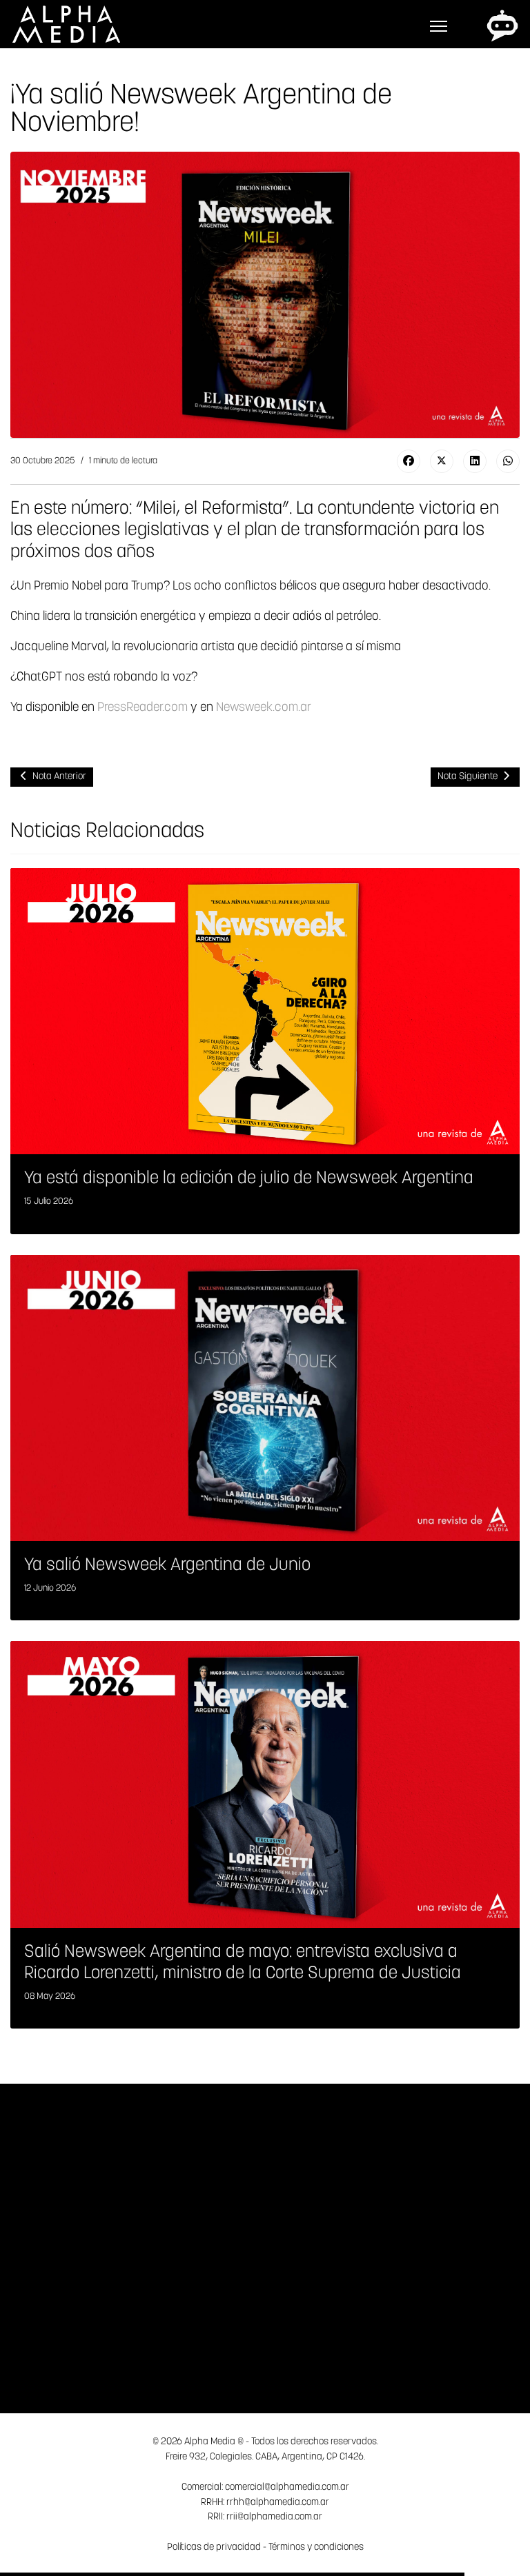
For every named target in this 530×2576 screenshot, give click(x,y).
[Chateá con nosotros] (502, 26)
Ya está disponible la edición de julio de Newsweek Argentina (249, 1179)
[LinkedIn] (475, 461)
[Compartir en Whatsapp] (508, 461)
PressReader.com (143, 708)
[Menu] (439, 26)
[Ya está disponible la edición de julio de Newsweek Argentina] (265, 1011)
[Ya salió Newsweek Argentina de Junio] (265, 1398)
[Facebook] (409, 461)
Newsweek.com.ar (264, 708)
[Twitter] (442, 461)
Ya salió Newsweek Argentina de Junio (167, 1566)
